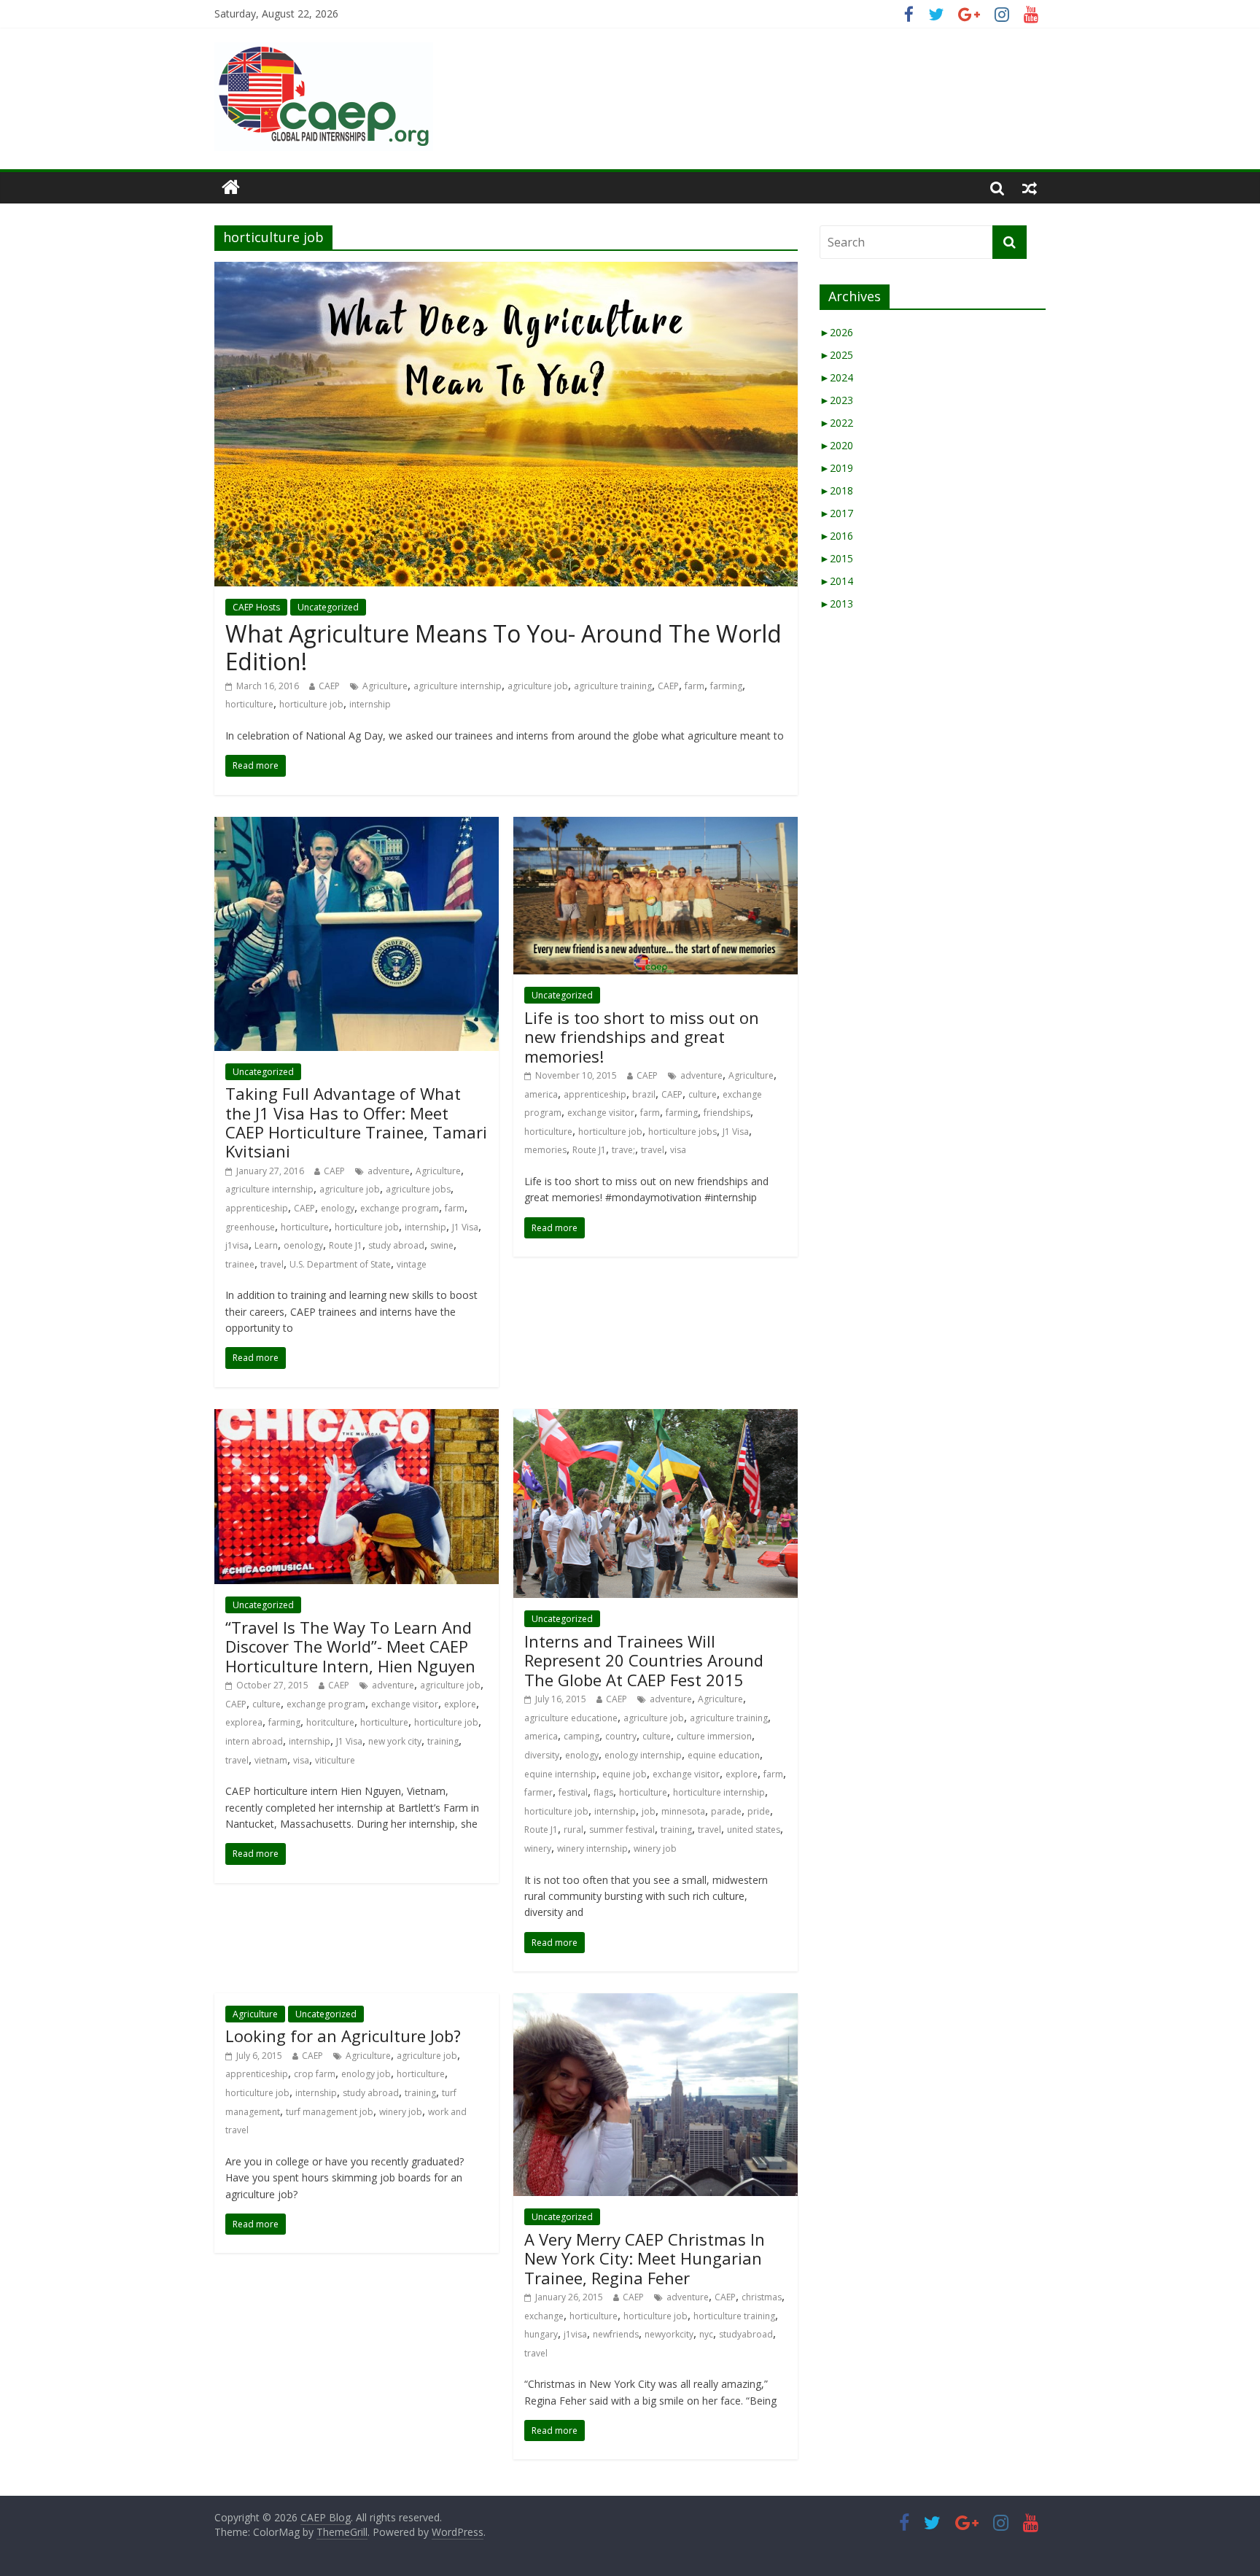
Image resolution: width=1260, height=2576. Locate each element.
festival (573, 1792)
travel (272, 1264)
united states (754, 1830)
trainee (240, 1264)
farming (726, 686)
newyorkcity (669, 2334)
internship (370, 704)
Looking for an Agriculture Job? (343, 2036)
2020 (836, 445)
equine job (625, 1774)
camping (582, 1736)
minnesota (683, 1811)
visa (678, 1150)
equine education (724, 1755)
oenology (303, 1245)
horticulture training (734, 2316)
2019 (836, 468)
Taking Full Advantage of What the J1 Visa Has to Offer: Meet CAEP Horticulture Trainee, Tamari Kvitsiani (356, 1122)
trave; (623, 1150)
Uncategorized (328, 607)
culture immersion (714, 1736)
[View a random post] (1030, 187)
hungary (541, 2334)
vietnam (271, 1760)
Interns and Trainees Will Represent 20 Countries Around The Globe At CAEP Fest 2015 (644, 1660)
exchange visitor (601, 1113)
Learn (266, 1245)
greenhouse (250, 1227)
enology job (366, 2074)
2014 (836, 581)
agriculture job (538, 686)
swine (442, 1245)
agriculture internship (458, 686)
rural (573, 1830)
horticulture (249, 704)
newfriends (616, 2334)
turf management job (330, 2112)
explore (460, 1704)
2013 (836, 604)
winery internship (592, 1848)
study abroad (396, 1245)
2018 (836, 490)
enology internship (643, 1755)
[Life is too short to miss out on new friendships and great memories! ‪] (656, 826)
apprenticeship (257, 1208)
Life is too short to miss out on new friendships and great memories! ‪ (642, 1037)
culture (703, 1094)
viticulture (335, 1760)
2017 (836, 513)
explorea (244, 1722)
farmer (538, 1792)
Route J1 (346, 1245)
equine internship (560, 1774)
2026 (836, 332)
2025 (836, 355)
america (541, 1094)
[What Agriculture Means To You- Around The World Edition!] (506, 271)
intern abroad (254, 1741)
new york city (395, 1741)
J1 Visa (465, 1227)
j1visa (237, 1245)
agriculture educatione (571, 1718)
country (621, 1736)
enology (338, 1208)
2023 (836, 400)
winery (538, 1848)
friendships (727, 1113)
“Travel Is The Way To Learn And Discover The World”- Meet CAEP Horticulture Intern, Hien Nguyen (350, 1646)
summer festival (622, 1830)
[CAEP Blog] (231, 187)
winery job (655, 1848)
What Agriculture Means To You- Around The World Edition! (503, 647)
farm (695, 686)
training (443, 1741)
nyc (706, 2334)
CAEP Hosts (256, 607)
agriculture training (613, 686)
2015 (836, 558)
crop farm (315, 2074)
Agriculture (385, 686)
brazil (644, 1094)
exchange (544, 2316)
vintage (412, 1264)
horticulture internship (719, 1792)
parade (726, 1811)
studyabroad (746, 2334)
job (649, 1811)
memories (545, 1150)
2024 (836, 377)
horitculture (330, 1722)
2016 (836, 536)
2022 (836, 423)
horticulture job (311, 704)
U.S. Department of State (340, 1264)
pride (759, 1811)
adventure (389, 1171)
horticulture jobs (682, 1132)
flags (603, 1792)
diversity (542, 1755)
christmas (762, 2297)
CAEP (329, 686)
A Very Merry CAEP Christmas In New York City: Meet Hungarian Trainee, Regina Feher (645, 2258)
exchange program (400, 1208)
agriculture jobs (418, 1189)
